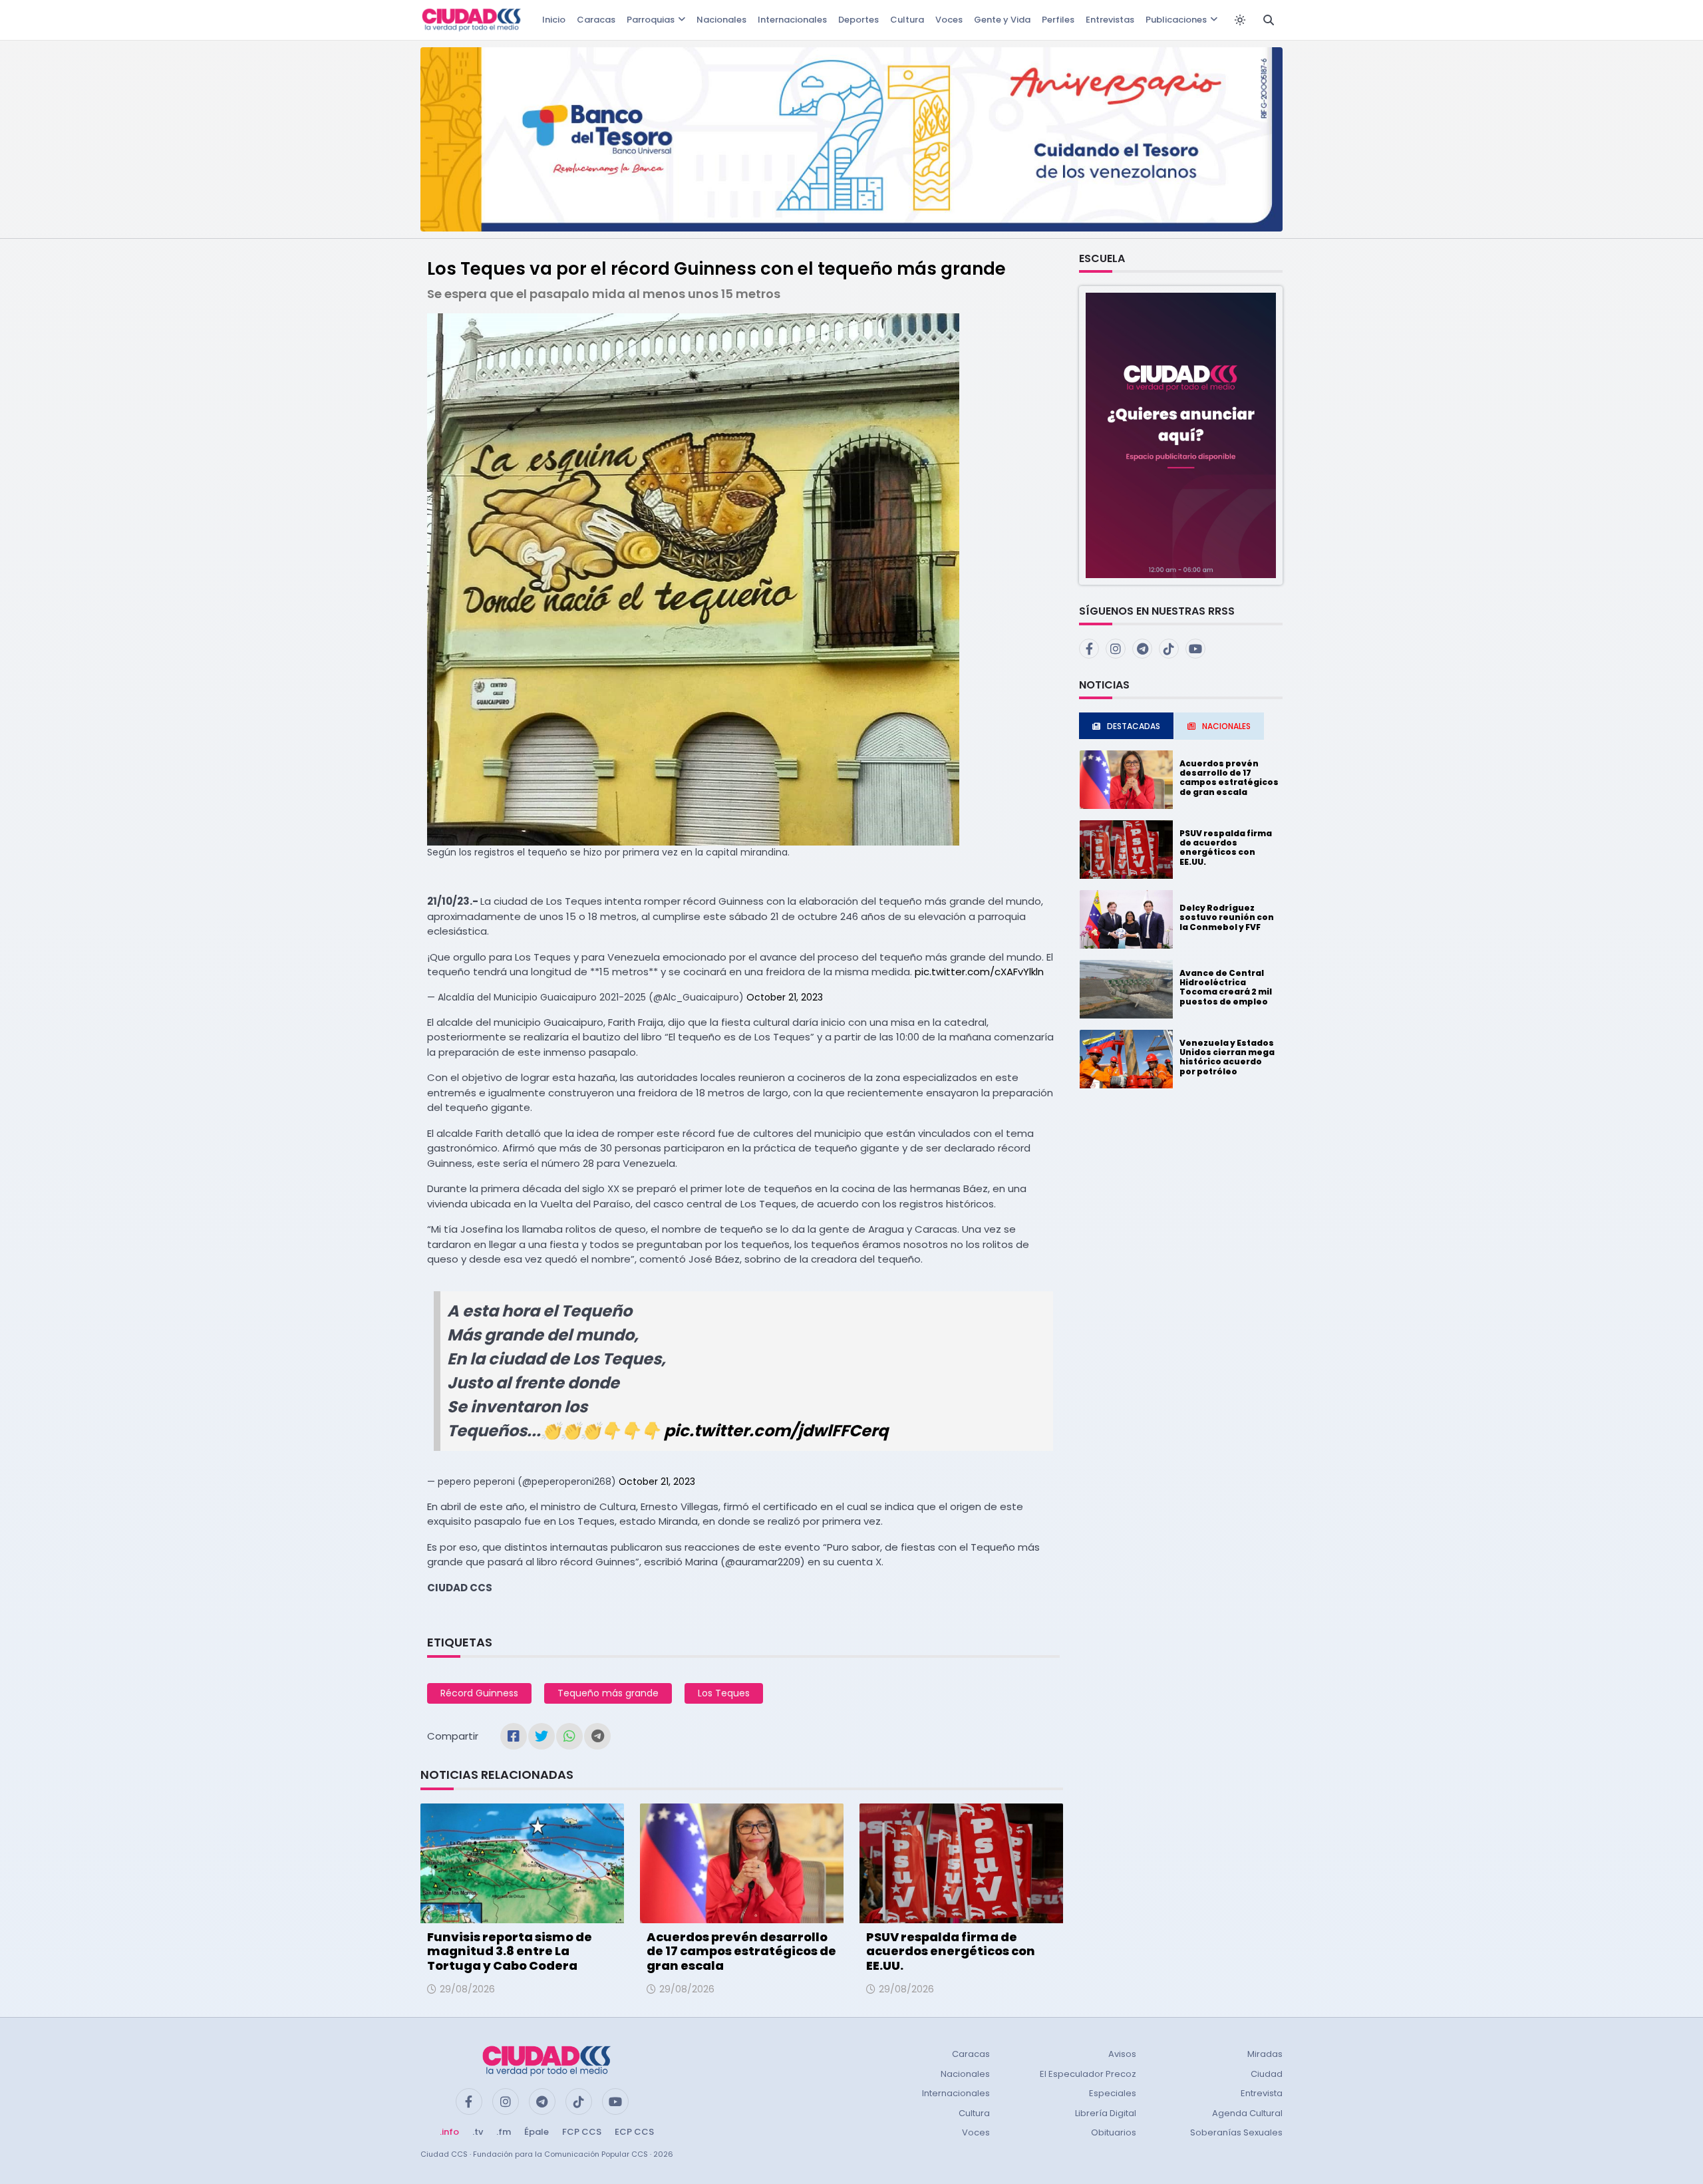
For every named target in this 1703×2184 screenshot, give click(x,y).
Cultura (907, 20)
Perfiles (1058, 20)
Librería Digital (1106, 2113)
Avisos (1122, 2054)
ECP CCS (634, 2132)
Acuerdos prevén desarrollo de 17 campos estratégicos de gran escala (741, 1951)
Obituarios (1114, 2132)
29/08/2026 (467, 1989)
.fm (504, 2132)
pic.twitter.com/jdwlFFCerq (776, 1431)
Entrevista (1262, 2093)
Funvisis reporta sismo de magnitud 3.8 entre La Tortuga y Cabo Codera (510, 1951)
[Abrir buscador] (1269, 20)
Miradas (1265, 2054)
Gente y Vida (1002, 20)
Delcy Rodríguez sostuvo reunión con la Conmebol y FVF (1227, 917)
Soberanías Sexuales (1236, 2132)
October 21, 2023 (785, 997)
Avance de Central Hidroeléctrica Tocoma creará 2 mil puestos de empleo (1226, 987)
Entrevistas (1110, 20)
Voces (949, 20)
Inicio (554, 20)
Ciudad (1267, 2074)
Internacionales (792, 20)
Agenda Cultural (1247, 2113)
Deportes (858, 20)
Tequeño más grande (608, 1693)
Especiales (1113, 2093)
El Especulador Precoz (1088, 2074)
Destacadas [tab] (1134, 726)
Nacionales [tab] (1226, 726)
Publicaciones (1176, 20)
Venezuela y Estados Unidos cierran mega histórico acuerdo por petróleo (1227, 1057)
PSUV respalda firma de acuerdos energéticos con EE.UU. (951, 1951)
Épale (537, 2132)
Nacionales (721, 20)
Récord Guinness (479, 1693)
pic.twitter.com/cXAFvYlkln (979, 972)
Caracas (596, 20)
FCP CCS (582, 2132)
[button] (1181, 435)
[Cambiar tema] (1240, 20)
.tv (478, 2132)
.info (449, 2132)
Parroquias (651, 20)
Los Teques (724, 1693)
